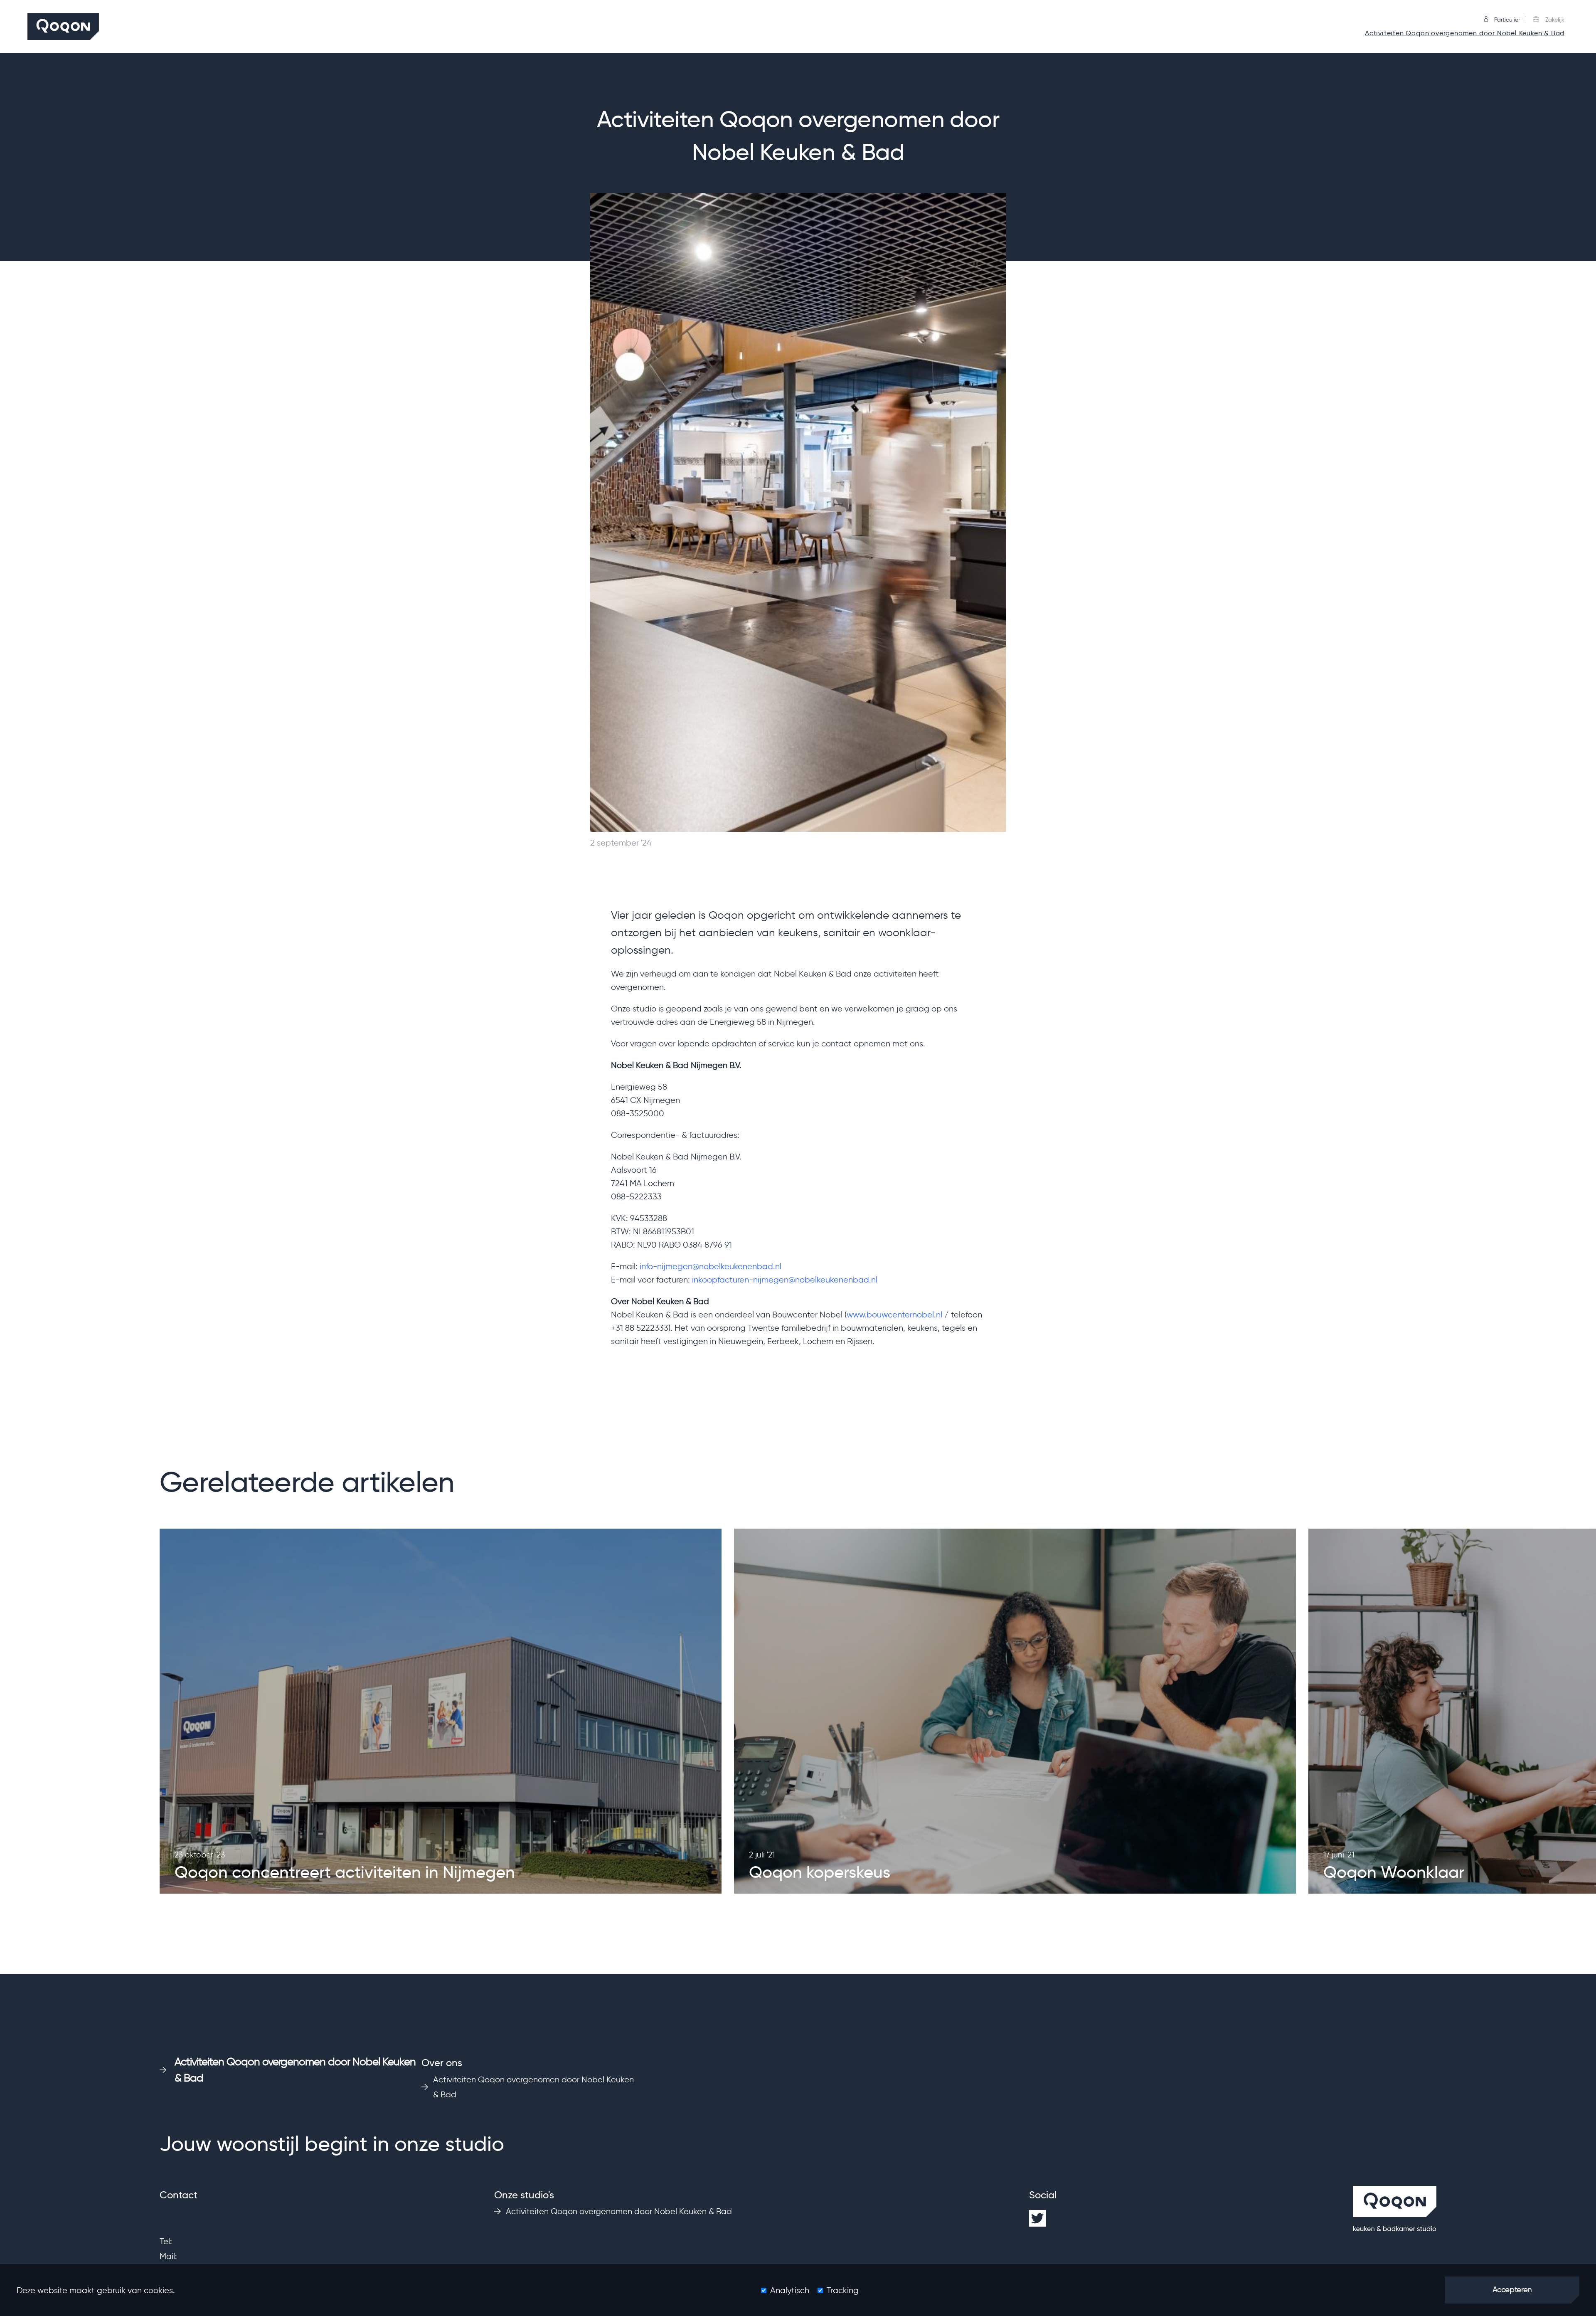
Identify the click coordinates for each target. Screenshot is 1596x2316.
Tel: (166, 2241)
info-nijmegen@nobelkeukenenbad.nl (711, 1266)
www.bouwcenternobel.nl (894, 1315)
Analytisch (790, 2290)
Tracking (843, 2290)
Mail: (168, 2256)
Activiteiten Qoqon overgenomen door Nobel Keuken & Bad (1465, 33)
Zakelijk (1554, 20)
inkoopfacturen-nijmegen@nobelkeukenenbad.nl (785, 1280)
